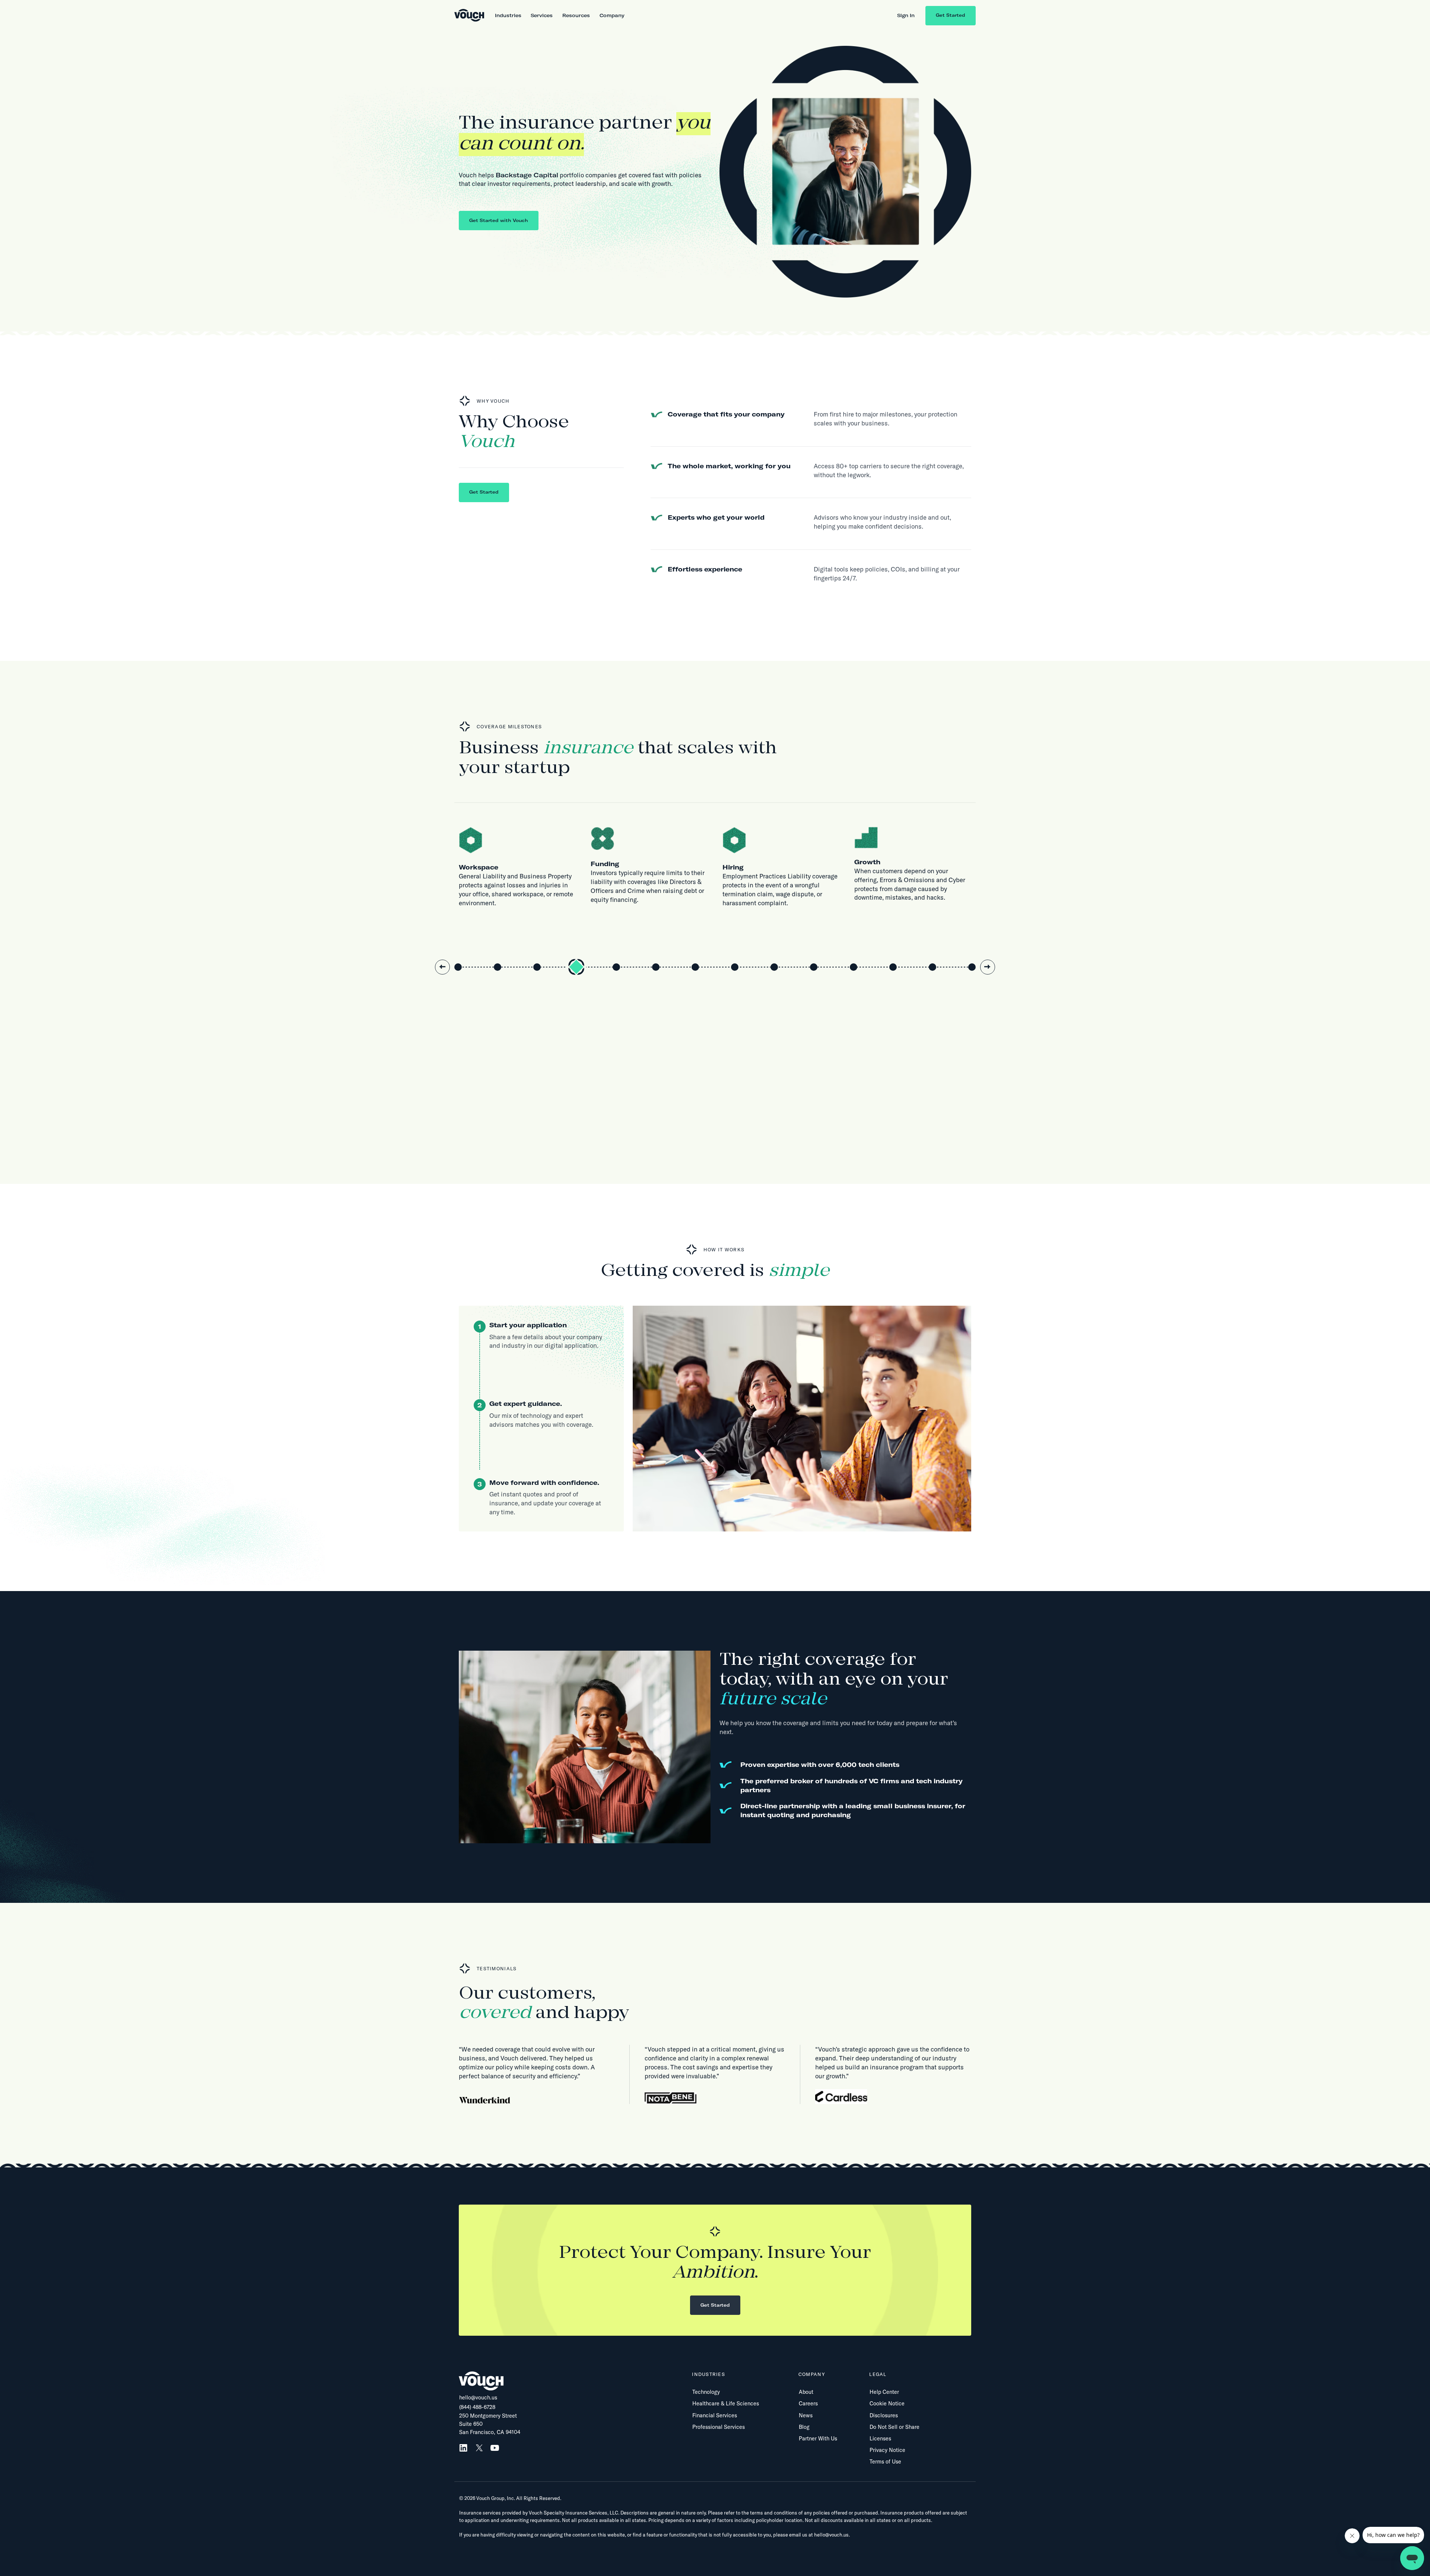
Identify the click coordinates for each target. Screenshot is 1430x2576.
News (806, 2415)
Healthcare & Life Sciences (726, 2404)
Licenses (880, 2439)
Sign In (906, 15)
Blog (804, 2427)
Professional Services (719, 2427)
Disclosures (884, 2415)
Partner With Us (818, 2439)
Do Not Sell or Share (894, 2427)
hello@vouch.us (478, 2398)
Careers (808, 2404)
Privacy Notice (887, 2450)
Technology (706, 2392)
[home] (469, 16)
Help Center (884, 2392)
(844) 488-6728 (477, 2407)
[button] (508, 15)
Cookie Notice (887, 2404)
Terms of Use (885, 2462)
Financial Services (715, 2415)
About (806, 2392)
